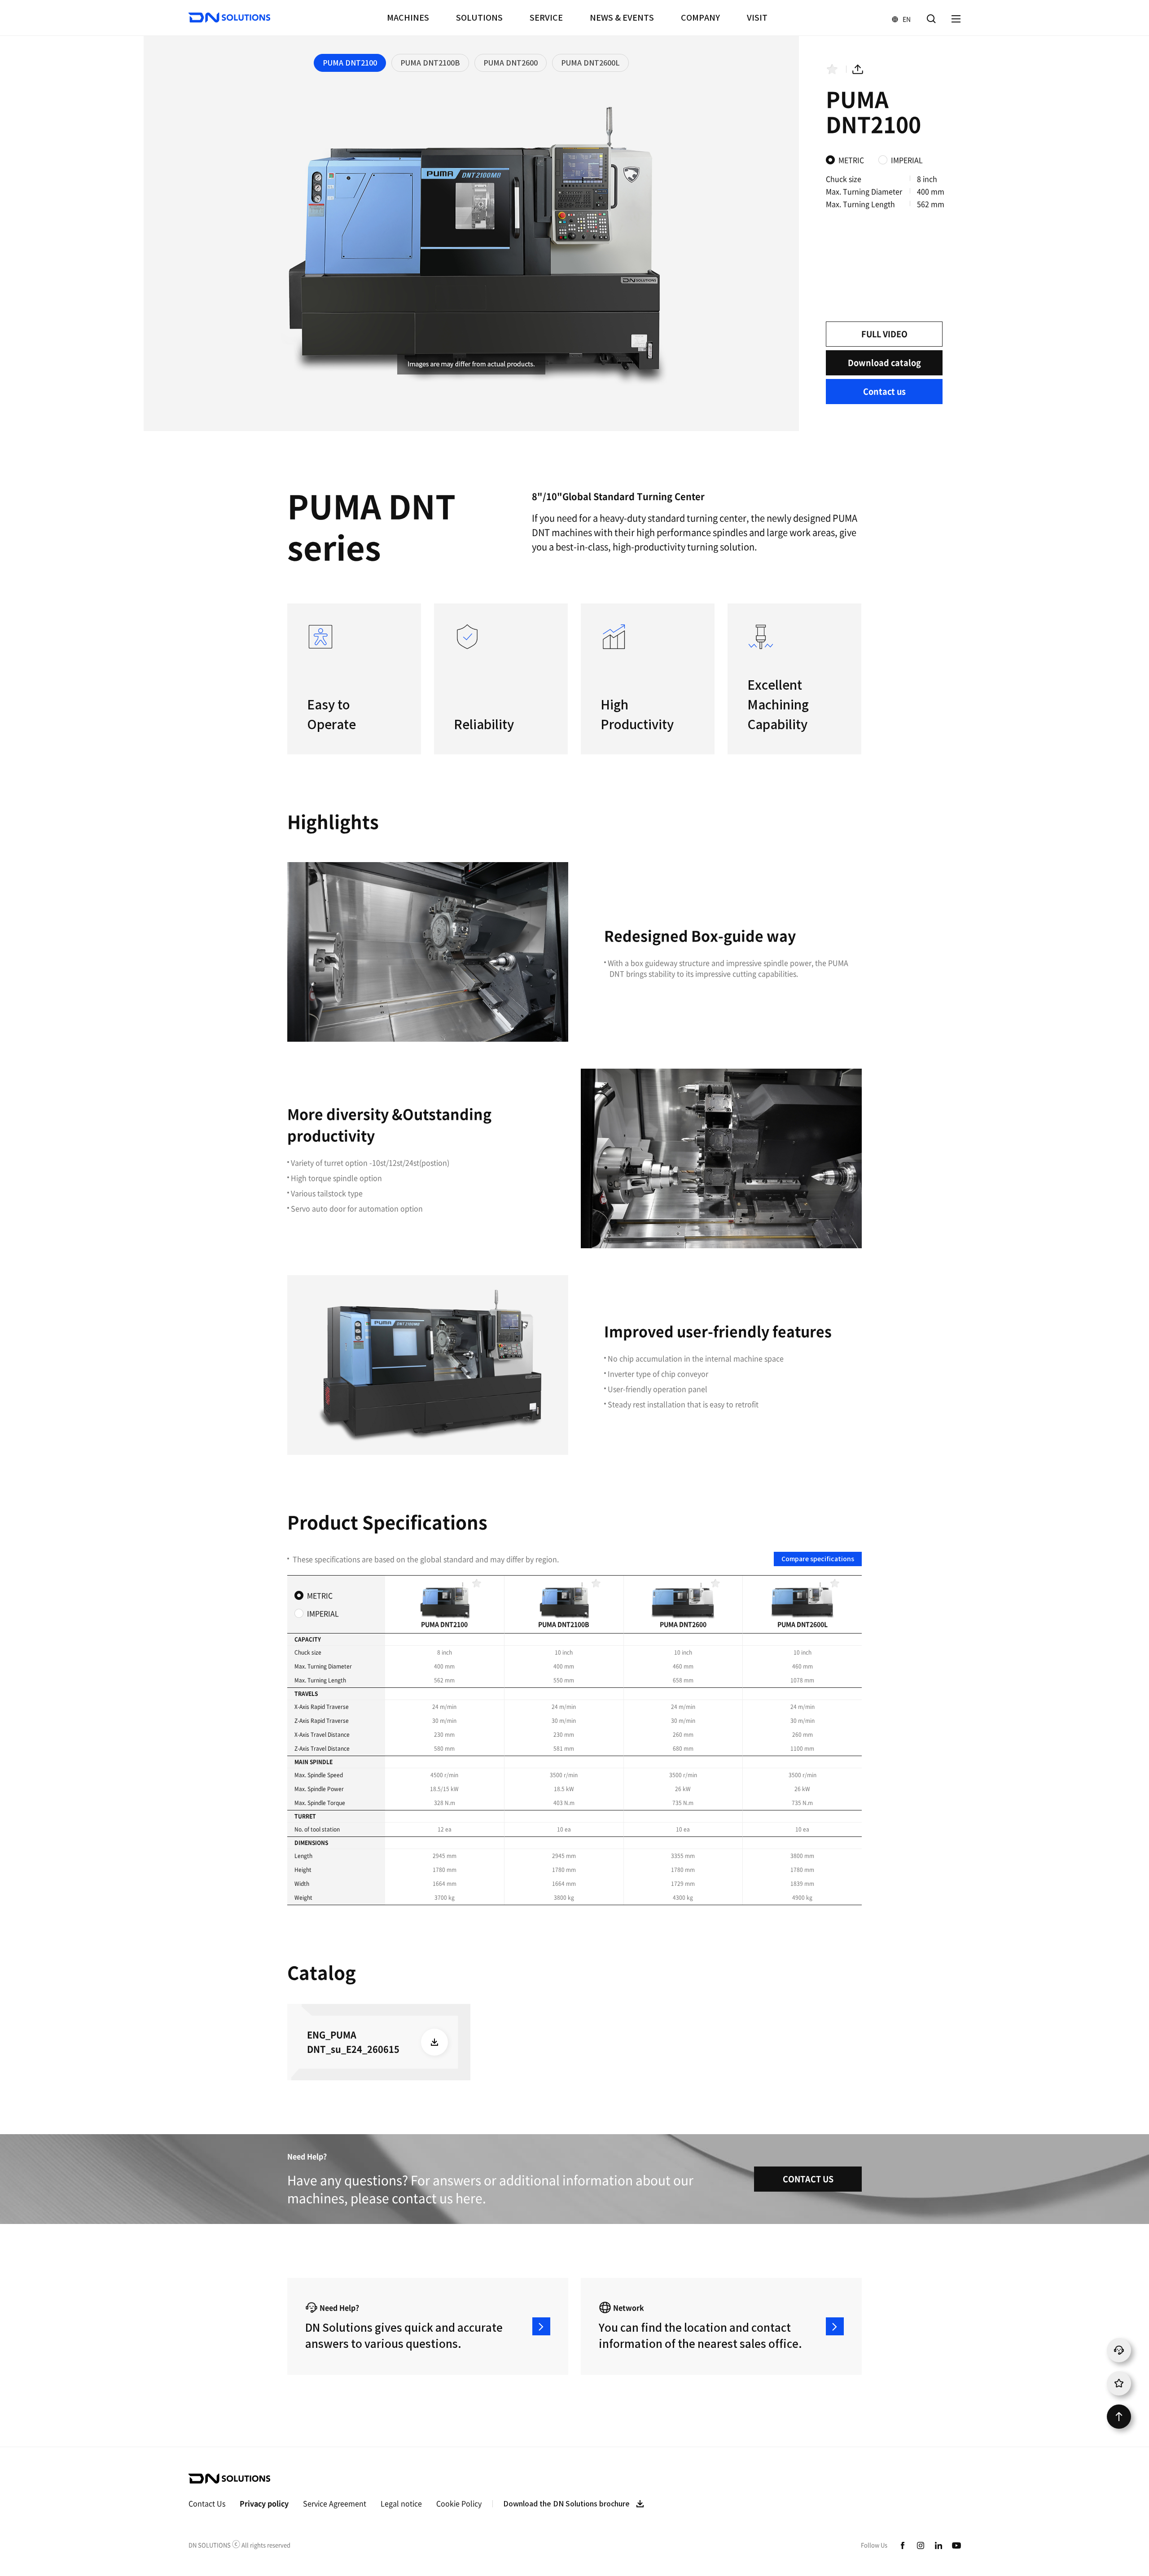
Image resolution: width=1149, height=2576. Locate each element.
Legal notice (401, 2503)
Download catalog (884, 363)
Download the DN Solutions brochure (566, 2504)
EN (897, 19)
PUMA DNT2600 (511, 63)
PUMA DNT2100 (350, 63)
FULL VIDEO (884, 334)
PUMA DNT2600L (590, 63)
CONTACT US (808, 2179)
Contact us (884, 391)
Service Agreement (335, 2503)
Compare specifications (818, 1559)
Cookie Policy (459, 2503)
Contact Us (207, 2503)
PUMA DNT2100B (430, 63)
